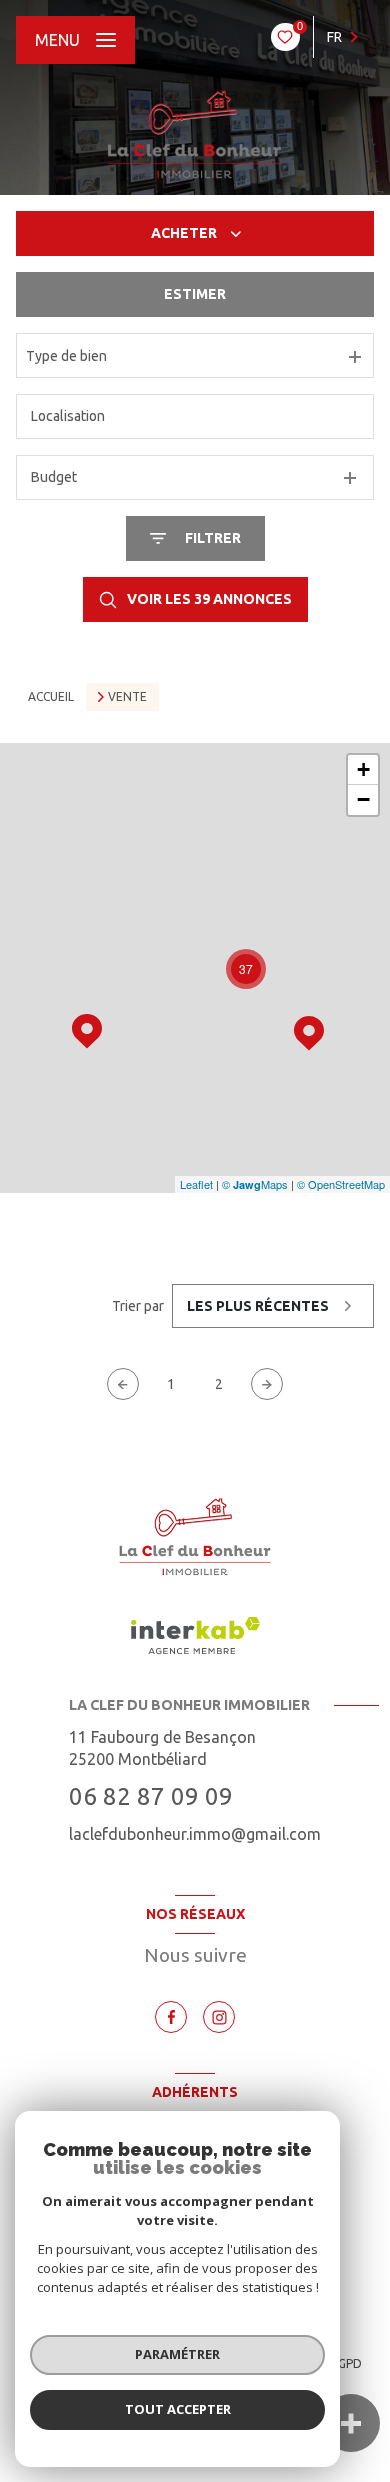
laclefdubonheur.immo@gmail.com (195, 1834)
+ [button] (363, 769)
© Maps (255, 1184)
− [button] (363, 799)
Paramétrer (177, 2354)
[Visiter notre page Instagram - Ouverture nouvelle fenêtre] (219, 2017)
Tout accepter (178, 2409)
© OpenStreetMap (341, 1184)
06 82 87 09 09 (151, 1796)
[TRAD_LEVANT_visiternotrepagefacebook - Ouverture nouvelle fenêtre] (171, 2017)
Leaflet (196, 1184)
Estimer (195, 294)
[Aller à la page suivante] (267, 1384)
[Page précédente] (123, 1384)
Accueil (51, 696)
